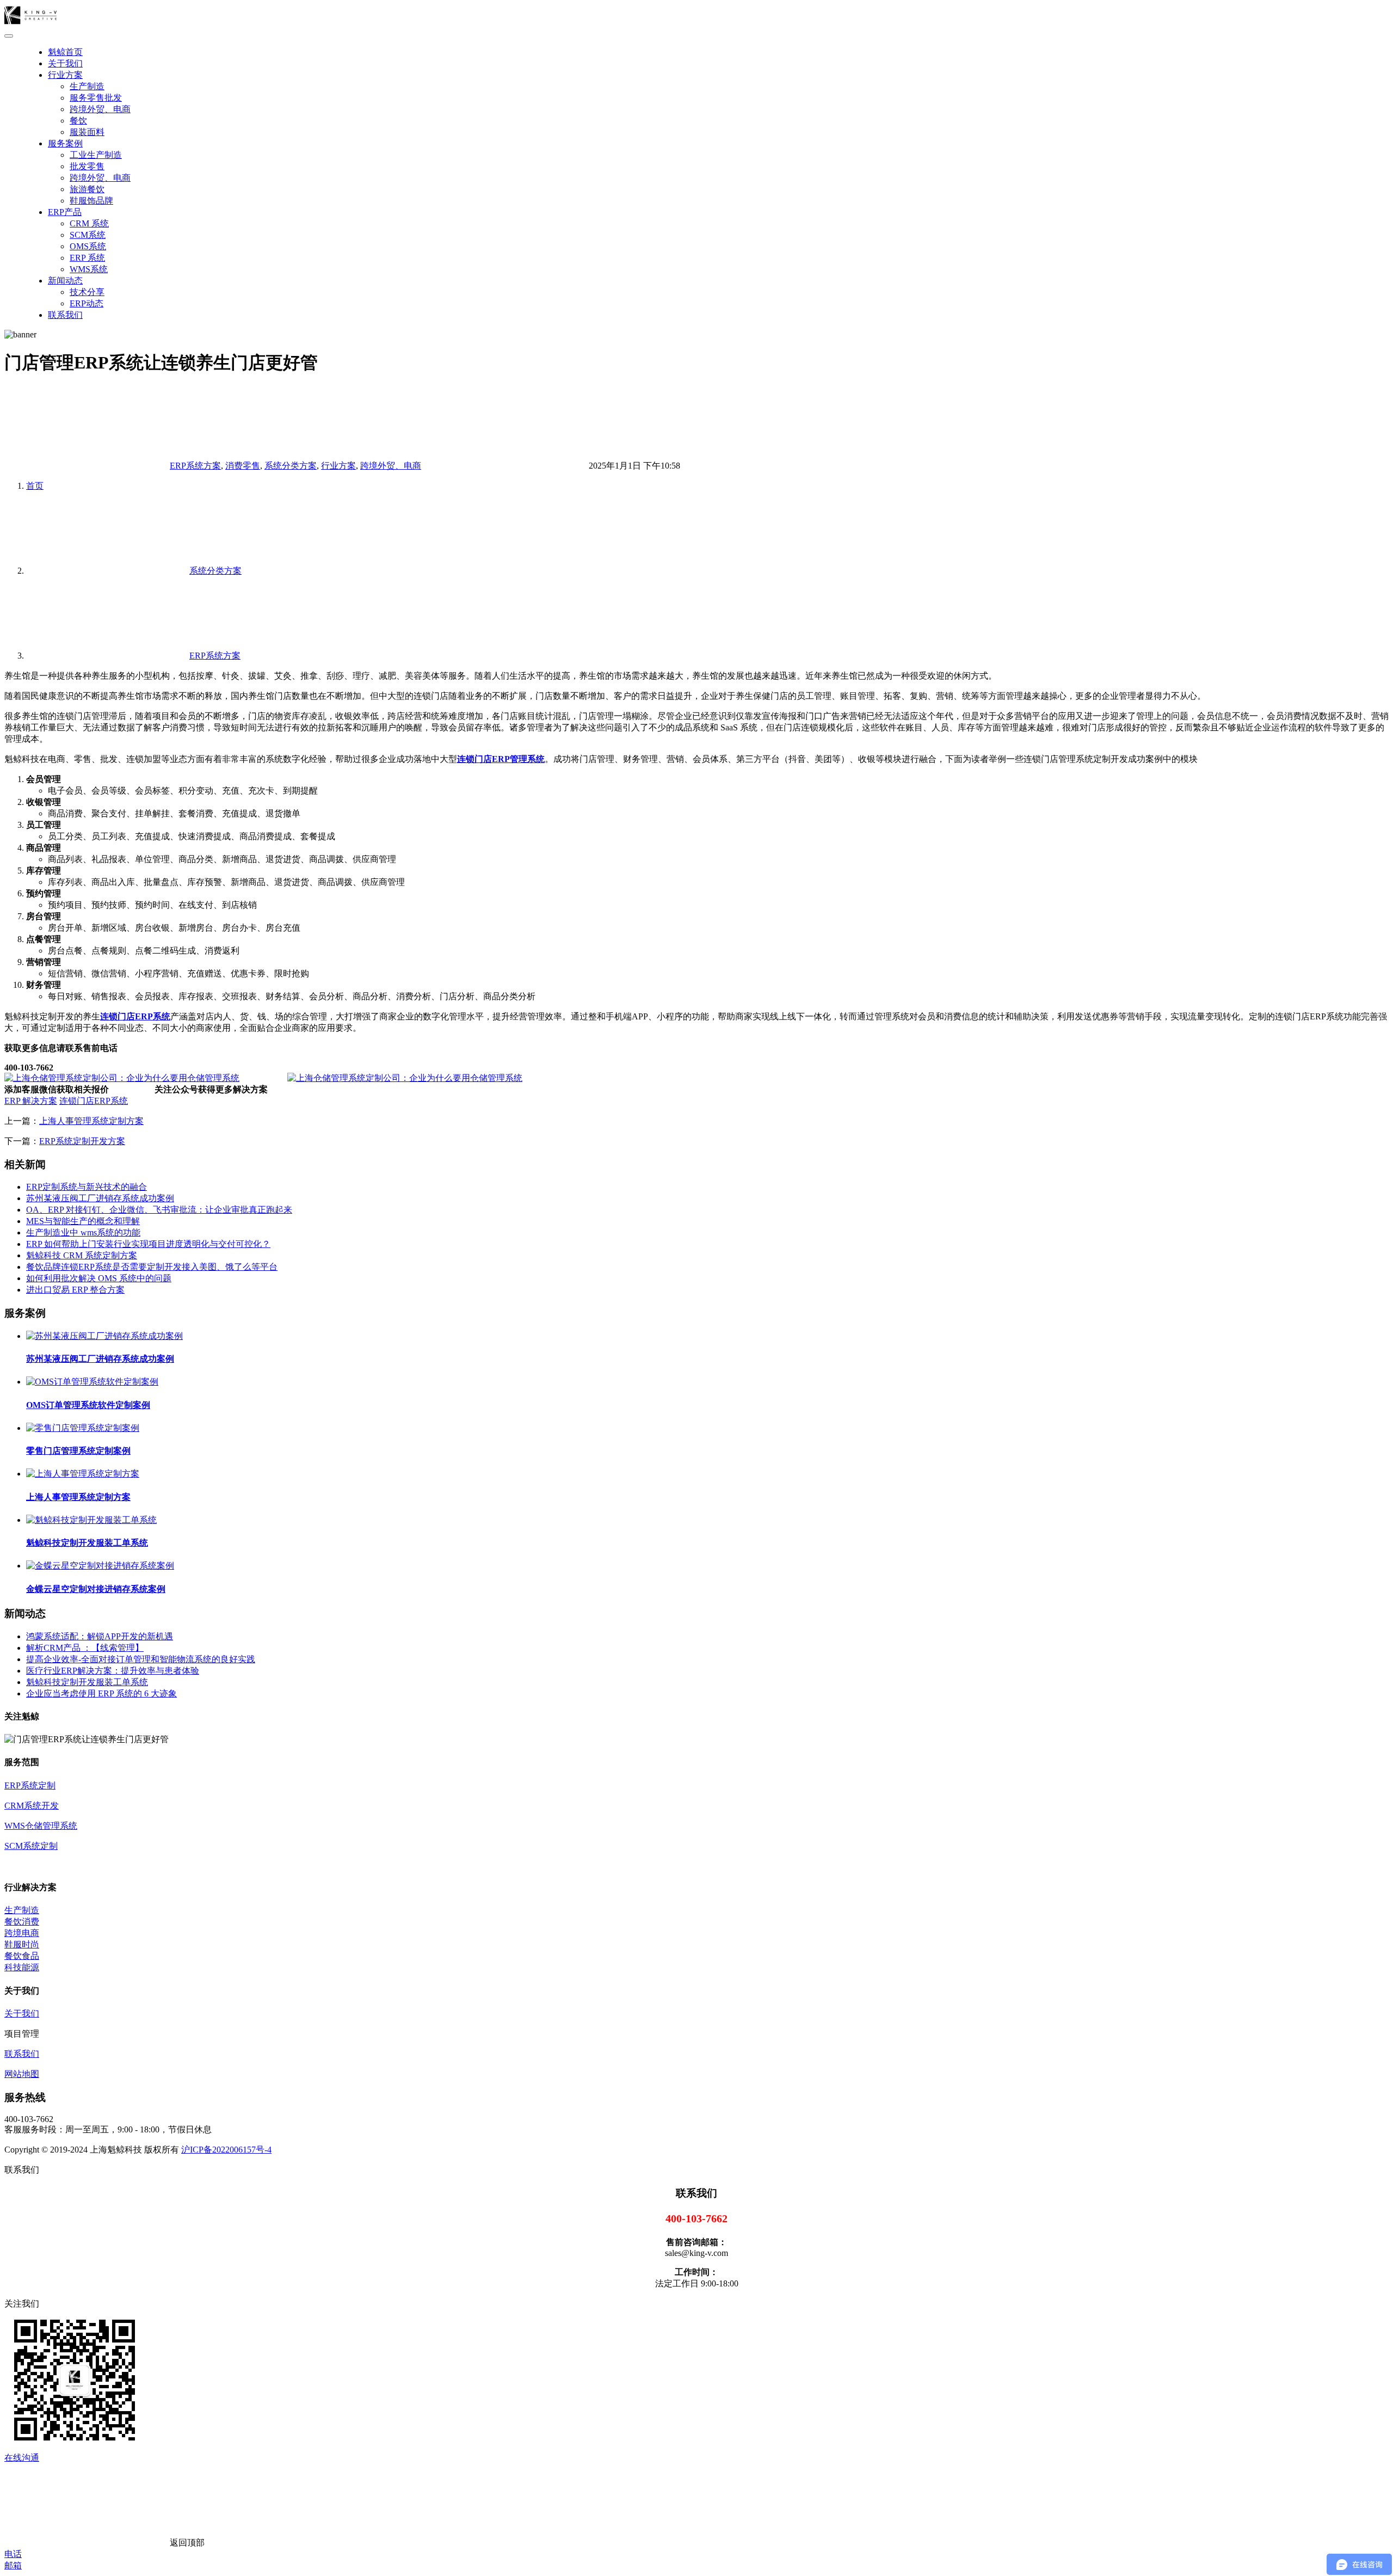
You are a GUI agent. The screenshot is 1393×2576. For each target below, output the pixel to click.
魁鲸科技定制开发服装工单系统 (87, 1543)
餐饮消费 (22, 1922)
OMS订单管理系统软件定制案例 (88, 1405)
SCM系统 (88, 235)
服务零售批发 (96, 98)
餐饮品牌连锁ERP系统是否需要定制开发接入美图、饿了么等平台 (152, 1267)
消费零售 (243, 466)
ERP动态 (87, 303)
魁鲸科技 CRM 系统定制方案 (82, 1255)
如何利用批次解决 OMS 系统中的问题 (99, 1278)
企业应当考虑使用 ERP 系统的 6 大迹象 (101, 1693)
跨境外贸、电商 (100, 109)
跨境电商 (22, 1933)
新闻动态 (65, 281)
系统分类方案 (291, 466)
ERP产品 (65, 212)
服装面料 (87, 132)
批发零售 (87, 166)
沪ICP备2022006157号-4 (226, 2150)
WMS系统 (89, 269)
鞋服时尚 (22, 1944)
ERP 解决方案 (31, 1101)
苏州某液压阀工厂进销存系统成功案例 (100, 1198)
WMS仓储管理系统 (41, 1826)
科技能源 (22, 1967)
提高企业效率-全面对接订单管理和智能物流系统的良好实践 (141, 1659)
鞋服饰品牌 (91, 201)
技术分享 (87, 292)
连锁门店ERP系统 (94, 1101)
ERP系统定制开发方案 (82, 1141)
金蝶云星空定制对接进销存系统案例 (96, 1589)
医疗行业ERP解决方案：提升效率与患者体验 (113, 1671)
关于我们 (65, 63)
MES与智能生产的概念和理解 (83, 1221)
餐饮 (78, 121)
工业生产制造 (96, 155)
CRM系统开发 (32, 1806)
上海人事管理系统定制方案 (91, 1121)
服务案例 (65, 143)
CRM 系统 (89, 223)
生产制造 (87, 86)
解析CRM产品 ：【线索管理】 (85, 1648)
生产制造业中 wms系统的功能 (83, 1232)
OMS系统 (88, 246)
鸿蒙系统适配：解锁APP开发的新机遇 (100, 1636)
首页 (35, 486)
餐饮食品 (22, 1956)
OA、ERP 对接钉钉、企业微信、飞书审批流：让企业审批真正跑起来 (159, 1210)
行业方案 (65, 75)
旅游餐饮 (87, 189)
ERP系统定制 (30, 1785)
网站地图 (22, 2074)
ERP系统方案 (195, 466)
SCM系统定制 (31, 1846)
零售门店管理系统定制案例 (78, 1451)
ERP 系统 (87, 258)
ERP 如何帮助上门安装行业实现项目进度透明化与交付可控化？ (148, 1244)
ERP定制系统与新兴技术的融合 (87, 1187)
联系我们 (65, 315)
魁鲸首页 (65, 52)
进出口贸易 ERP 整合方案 (75, 1290)
